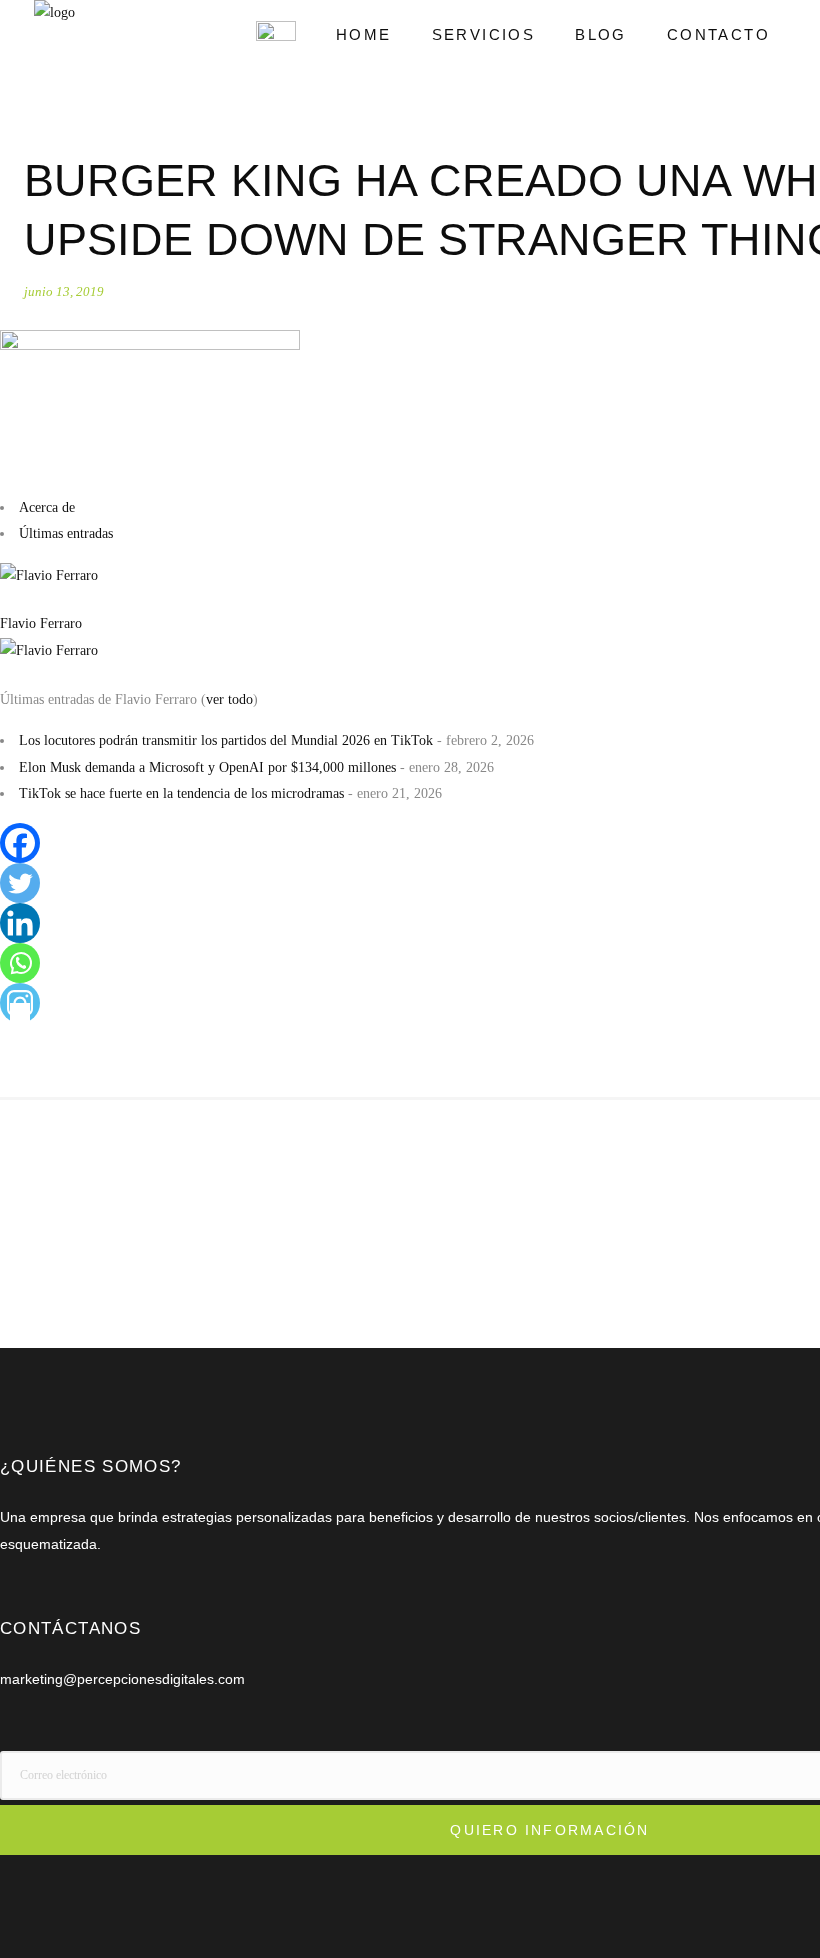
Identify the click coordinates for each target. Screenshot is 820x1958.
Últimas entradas (66, 533)
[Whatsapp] (20, 963)
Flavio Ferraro (41, 623)
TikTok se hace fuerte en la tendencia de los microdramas (181, 793)
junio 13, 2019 (64, 291)
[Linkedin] (20, 923)
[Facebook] (20, 843)
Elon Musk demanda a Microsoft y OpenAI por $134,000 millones (207, 767)
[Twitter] (20, 883)
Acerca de (47, 507)
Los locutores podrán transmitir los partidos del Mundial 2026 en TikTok (226, 740)
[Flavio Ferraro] (49, 575)
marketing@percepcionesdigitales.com (122, 1679)
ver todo (229, 699)
